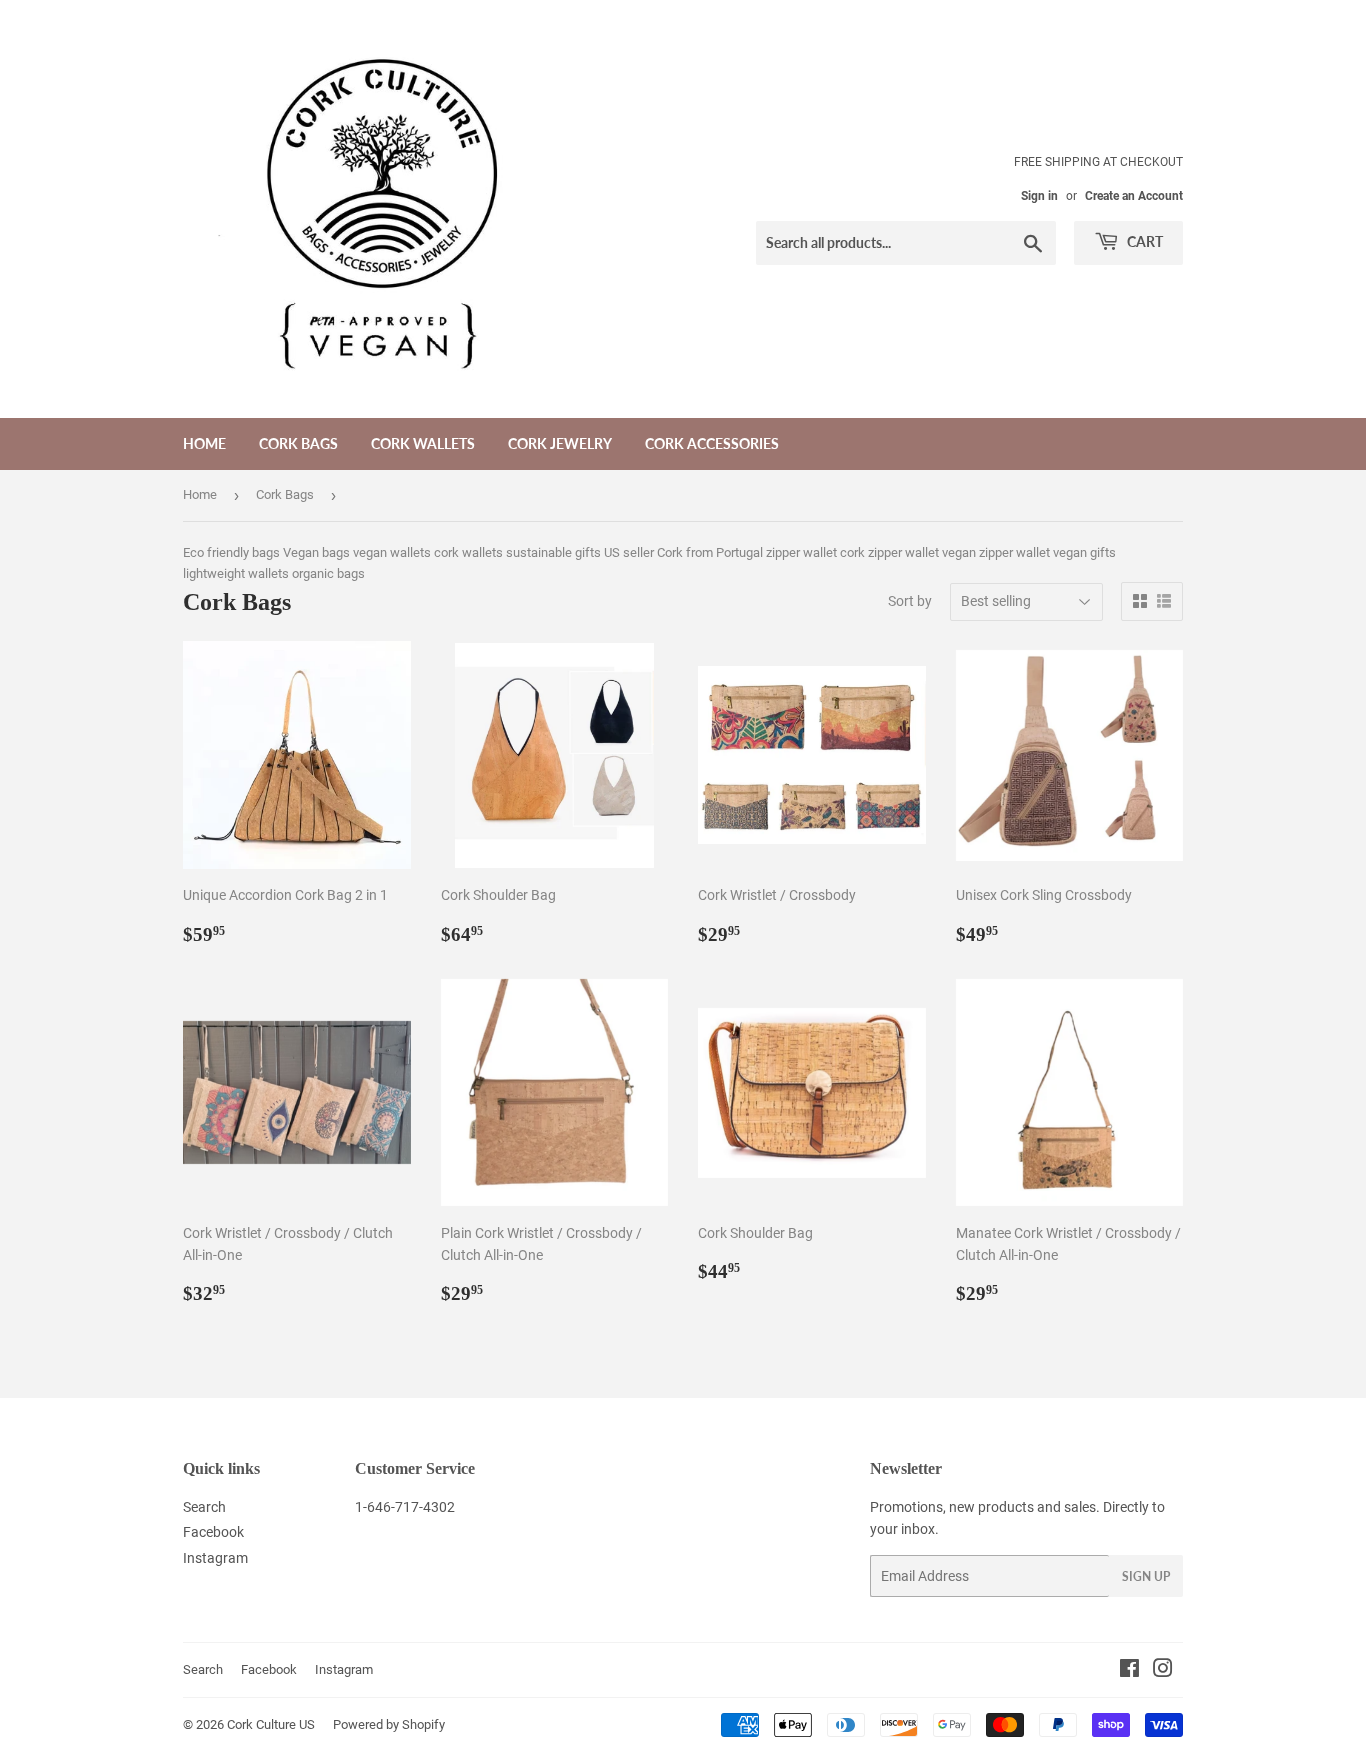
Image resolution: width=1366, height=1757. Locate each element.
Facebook (213, 1532)
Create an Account (1134, 196)
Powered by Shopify (389, 1724)
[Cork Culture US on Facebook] (1129, 1671)
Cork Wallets (423, 443)
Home (204, 443)
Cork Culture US (271, 1724)
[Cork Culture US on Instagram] (1163, 1671)
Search (204, 1507)
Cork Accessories (712, 443)
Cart (1143, 241)
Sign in (1039, 196)
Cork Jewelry (560, 443)
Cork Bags (298, 443)
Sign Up (1146, 1576)
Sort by (910, 601)
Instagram (215, 1558)
